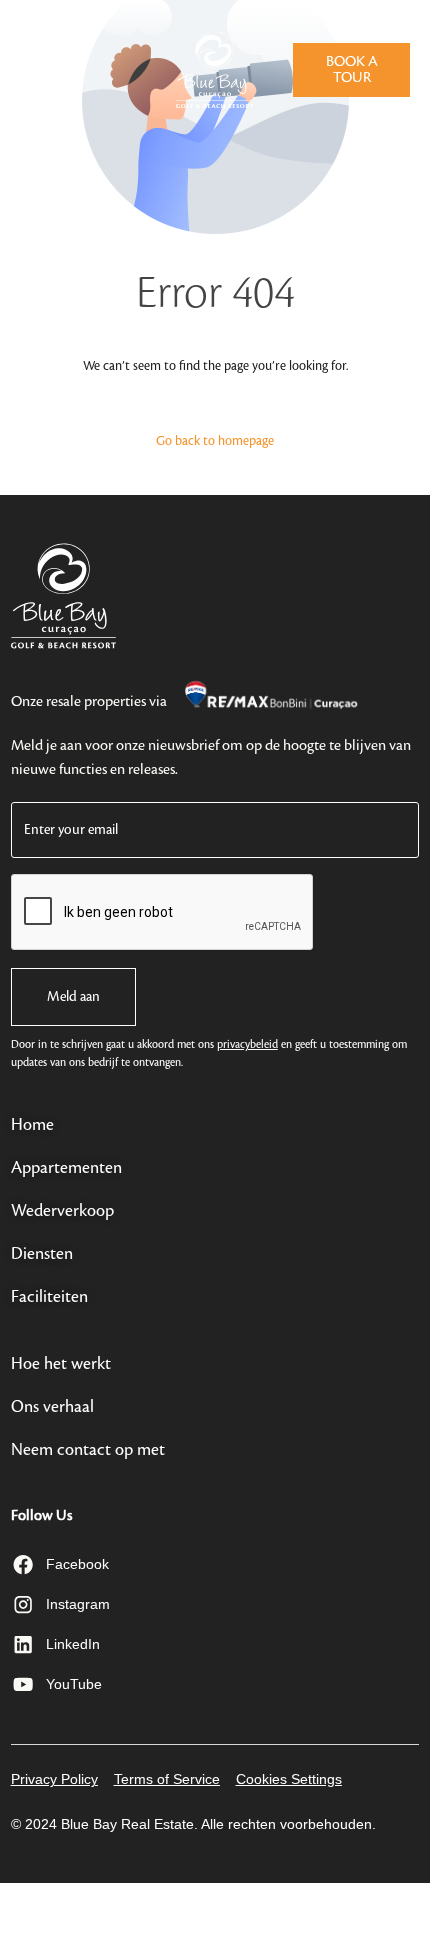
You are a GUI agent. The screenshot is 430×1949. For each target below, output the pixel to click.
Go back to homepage (215, 441)
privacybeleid (247, 1045)
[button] (34, 67)
